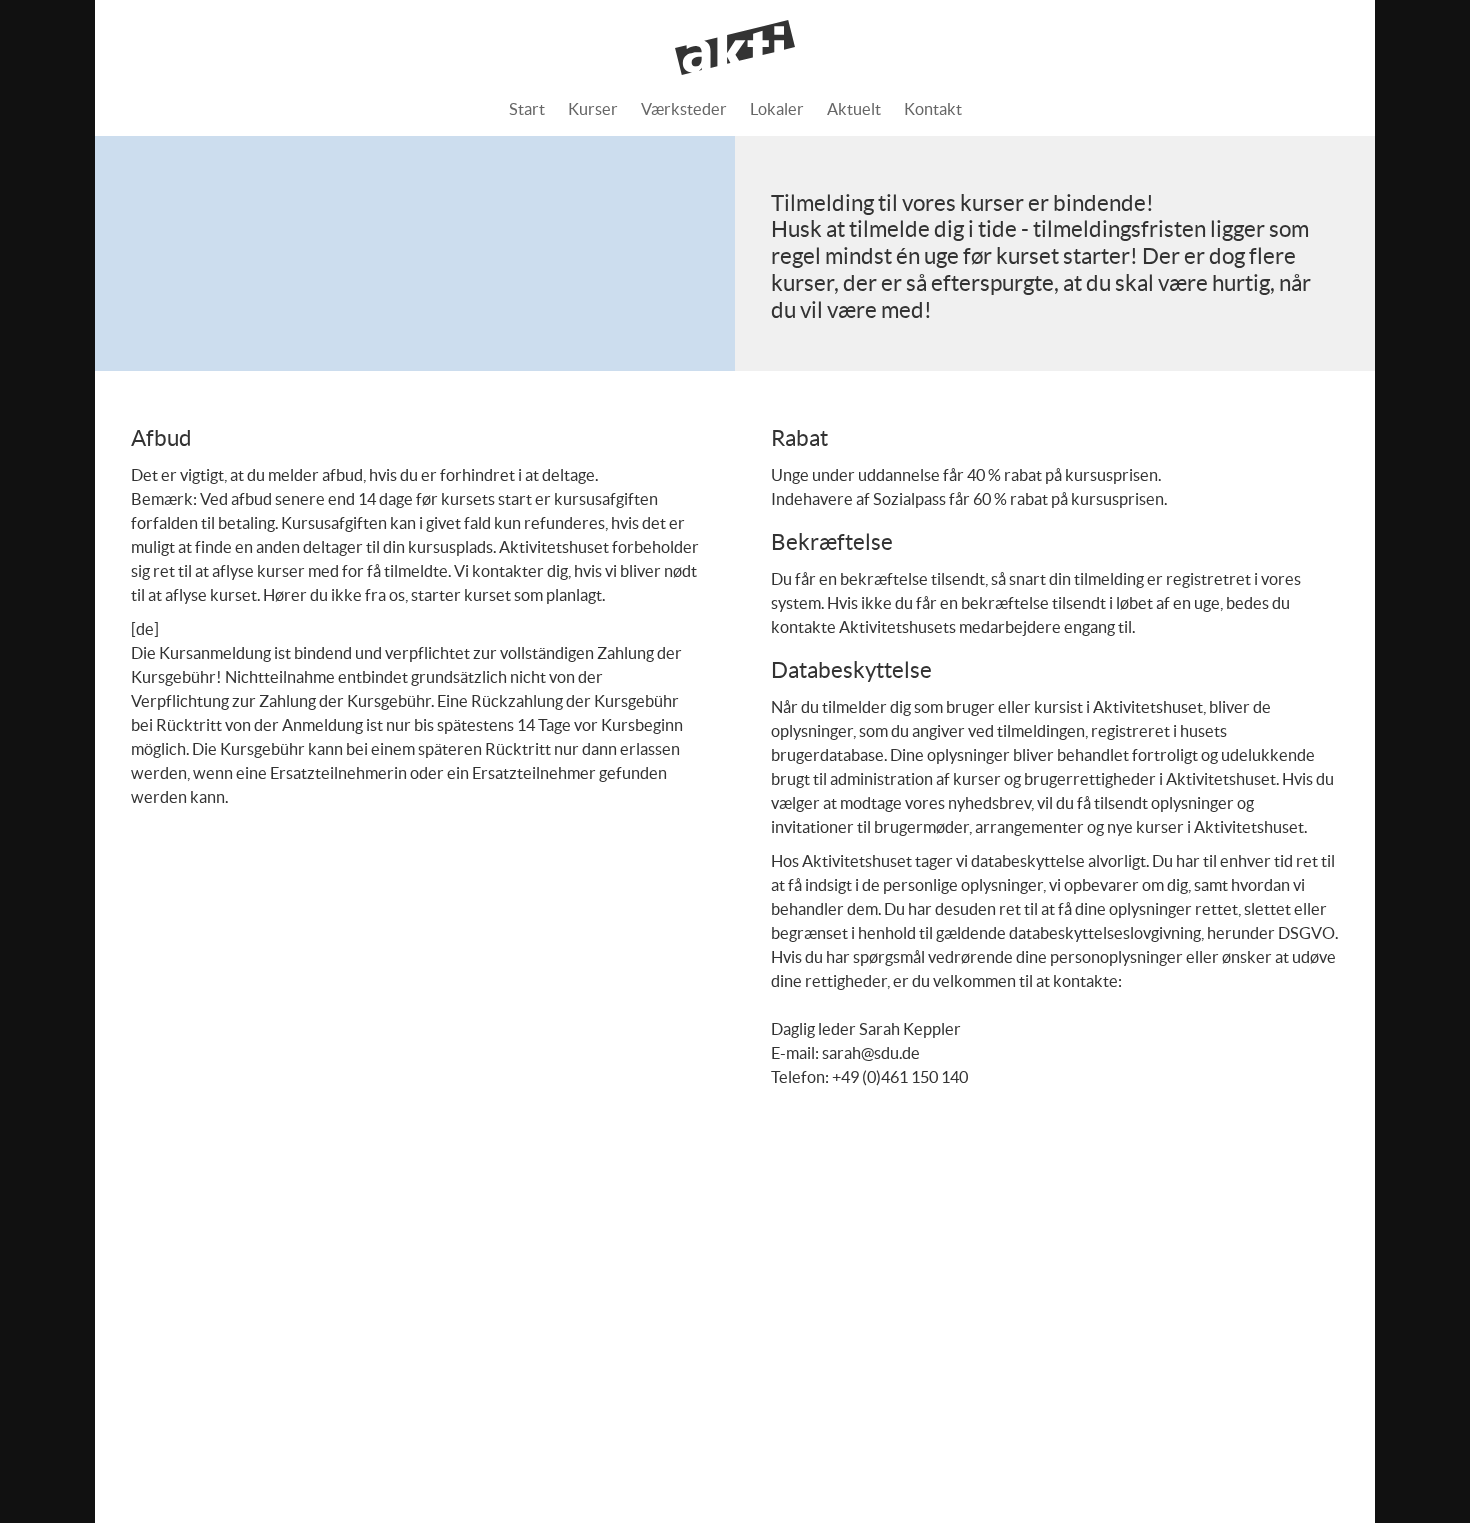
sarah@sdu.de (871, 1053)
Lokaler (777, 109)
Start (527, 109)
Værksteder (684, 109)
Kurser (593, 109)
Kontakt (933, 109)
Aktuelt (854, 109)
